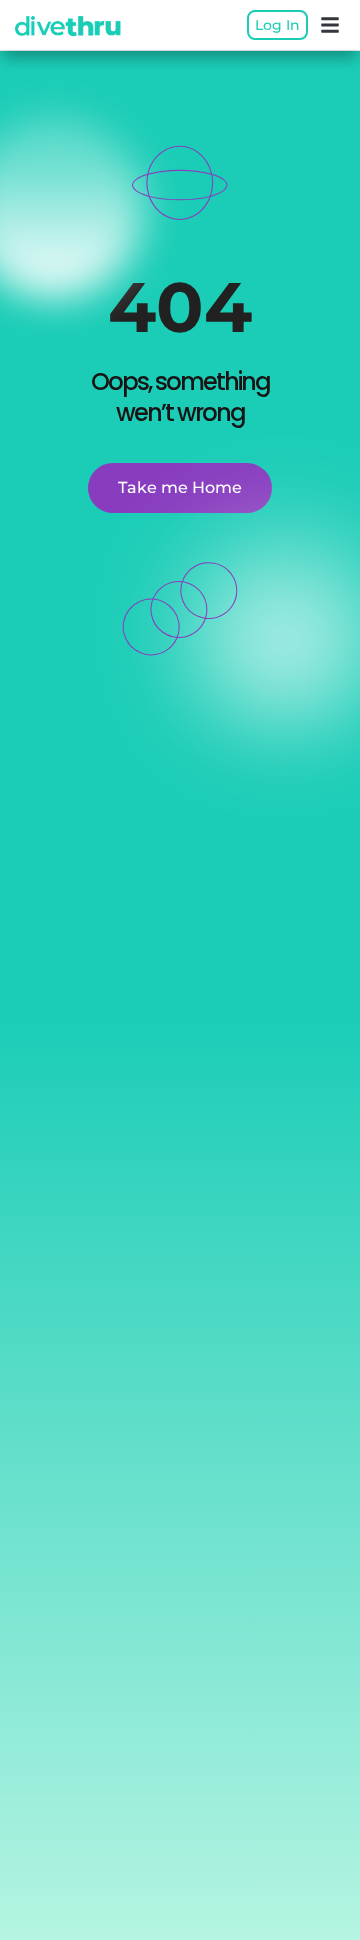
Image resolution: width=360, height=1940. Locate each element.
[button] (330, 25)
